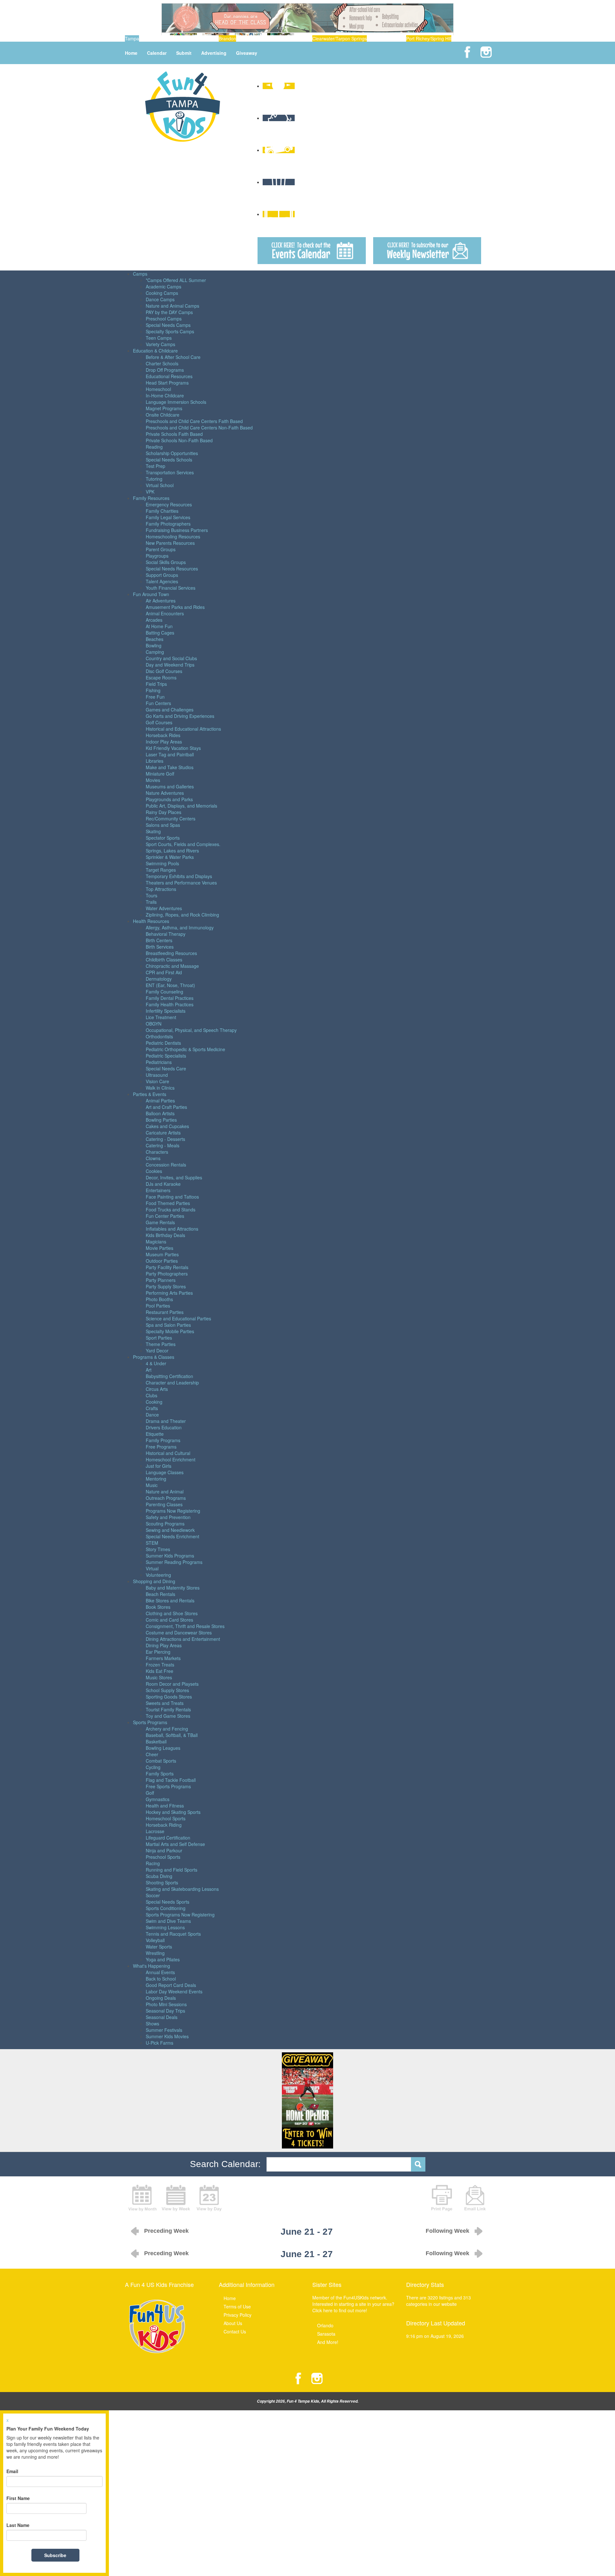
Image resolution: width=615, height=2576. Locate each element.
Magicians (156, 1242)
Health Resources (151, 921)
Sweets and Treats (165, 1703)
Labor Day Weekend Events (174, 1991)
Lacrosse (155, 1831)
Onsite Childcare (163, 415)
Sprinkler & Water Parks (170, 857)
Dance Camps (160, 299)
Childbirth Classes (164, 960)
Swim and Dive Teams (168, 1921)
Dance (152, 1415)
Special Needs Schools (169, 460)
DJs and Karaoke (163, 1184)
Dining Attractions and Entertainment (183, 1639)
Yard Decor (157, 1350)
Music (152, 1485)
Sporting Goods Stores (169, 1697)
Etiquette (155, 1434)
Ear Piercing (158, 1652)
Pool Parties (158, 1306)
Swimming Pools (162, 863)
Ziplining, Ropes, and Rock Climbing (182, 915)
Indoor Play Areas (164, 742)
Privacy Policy (238, 2315)
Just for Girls (159, 1466)
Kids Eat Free (160, 1671)
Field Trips (156, 684)
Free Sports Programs (168, 1786)
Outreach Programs (166, 1498)
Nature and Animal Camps (172, 306)
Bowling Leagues (163, 1748)
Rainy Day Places (164, 812)
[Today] (209, 2197)
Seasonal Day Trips (165, 2011)
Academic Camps (164, 287)
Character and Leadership (172, 1383)
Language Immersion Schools (176, 402)
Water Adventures (164, 908)
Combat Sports (161, 1761)
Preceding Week (166, 2231)
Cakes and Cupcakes (167, 1126)
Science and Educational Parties (178, 1318)
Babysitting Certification (169, 1376)
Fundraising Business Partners (177, 530)
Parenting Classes (164, 1504)
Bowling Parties (161, 1120)
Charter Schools (162, 363)
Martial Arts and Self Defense (175, 1844)
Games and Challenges (170, 710)
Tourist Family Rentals (168, 1709)
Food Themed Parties (168, 1203)
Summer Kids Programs (170, 1556)
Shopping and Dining (154, 1581)
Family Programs (163, 1440)
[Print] (442, 2197)
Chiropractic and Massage (172, 966)
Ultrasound (157, 1075)
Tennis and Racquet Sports (173, 1934)
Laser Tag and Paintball (170, 754)
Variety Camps (160, 344)
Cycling (153, 1767)
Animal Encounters (165, 613)
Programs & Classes (154, 1357)
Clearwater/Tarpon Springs (340, 38)
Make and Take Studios (170, 767)
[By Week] (176, 2197)
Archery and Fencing (167, 1729)
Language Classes (165, 1472)
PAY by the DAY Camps (169, 312)
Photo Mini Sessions (166, 2004)
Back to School (161, 1979)
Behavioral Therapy (166, 934)
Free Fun (155, 697)
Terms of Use (237, 2306)
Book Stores (158, 1607)
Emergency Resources (169, 504)
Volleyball (155, 1940)
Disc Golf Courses (164, 671)
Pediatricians (159, 1062)
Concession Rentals (166, 1165)
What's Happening (152, 1966)
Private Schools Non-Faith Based (179, 440)
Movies (153, 780)
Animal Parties (160, 1101)
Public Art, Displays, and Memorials (181, 806)
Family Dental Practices (170, 998)
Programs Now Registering (173, 1511)
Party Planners (161, 1280)
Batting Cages (160, 633)
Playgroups (157, 556)
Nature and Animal (165, 1492)
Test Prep (156, 466)
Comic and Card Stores (169, 1620)
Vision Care (157, 1081)
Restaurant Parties (165, 1312)
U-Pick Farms (160, 2043)
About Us (233, 2323)
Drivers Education (164, 1427)
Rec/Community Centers (171, 819)
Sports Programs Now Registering (180, 1915)
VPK (150, 492)
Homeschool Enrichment (171, 1459)
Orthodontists (159, 1036)
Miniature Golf (160, 774)
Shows (152, 2023)
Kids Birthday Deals (165, 1235)
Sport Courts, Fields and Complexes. (183, 844)
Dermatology (159, 979)
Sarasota (326, 2334)
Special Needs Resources (172, 569)
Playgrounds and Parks (169, 799)
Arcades (154, 620)
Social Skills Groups (166, 562)
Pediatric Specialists (166, 1056)
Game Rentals (160, 1222)
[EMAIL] (475, 2197)
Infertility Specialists (166, 1011)
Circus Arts (157, 1389)
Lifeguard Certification (168, 1838)
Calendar (157, 53)
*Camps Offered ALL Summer (176, 280)
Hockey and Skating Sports (173, 1812)
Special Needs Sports (168, 1902)
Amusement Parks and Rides (175, 607)
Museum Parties (162, 1254)
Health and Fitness (165, 1806)
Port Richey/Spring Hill (429, 38)
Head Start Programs (167, 383)
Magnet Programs (164, 408)
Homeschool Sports (166, 1818)
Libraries (155, 761)
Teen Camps (159, 338)
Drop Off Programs (165, 370)
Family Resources (151, 498)
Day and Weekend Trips (170, 665)
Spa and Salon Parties (168, 1325)
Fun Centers (158, 703)
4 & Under (156, 1363)
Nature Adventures (165, 793)
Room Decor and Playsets (172, 1684)
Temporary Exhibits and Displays (179, 876)
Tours (152, 895)
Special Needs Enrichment (172, 1536)
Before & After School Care (173, 357)
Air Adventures (161, 601)
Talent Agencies (162, 581)
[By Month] (143, 2197)
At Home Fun (159, 626)
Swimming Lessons (165, 1927)
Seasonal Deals (162, 2017)
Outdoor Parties (162, 1261)
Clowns (153, 1158)
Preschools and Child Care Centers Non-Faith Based (199, 428)
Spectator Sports (163, 838)
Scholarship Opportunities (172, 453)
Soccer (153, 1895)
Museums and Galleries (170, 786)
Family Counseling (164, 992)
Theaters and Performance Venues (181, 883)
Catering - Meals (163, 1145)
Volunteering (158, 1575)
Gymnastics (158, 1799)
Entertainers (158, 1190)
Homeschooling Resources (173, 536)
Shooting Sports (162, 1882)
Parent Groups (161, 549)
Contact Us (235, 2331)
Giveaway (247, 53)
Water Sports (159, 1947)
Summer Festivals (164, 2030)
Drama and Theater (166, 1421)
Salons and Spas (163, 825)
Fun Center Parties (165, 1216)
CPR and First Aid (164, 972)
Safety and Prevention (168, 1517)
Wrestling (155, 1953)
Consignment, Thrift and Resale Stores (185, 1626)
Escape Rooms (161, 677)
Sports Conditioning (166, 1908)
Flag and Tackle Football (171, 1780)
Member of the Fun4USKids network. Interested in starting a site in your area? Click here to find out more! (353, 2304)
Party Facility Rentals (167, 1267)
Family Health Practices (170, 1004)
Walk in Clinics (160, 1088)
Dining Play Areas (164, 1645)
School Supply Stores (167, 1690)
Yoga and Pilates (163, 1959)
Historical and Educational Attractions (183, 729)
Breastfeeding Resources (171, 953)
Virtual (152, 1568)
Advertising (214, 53)
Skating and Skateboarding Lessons (182, 1889)
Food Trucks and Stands (171, 1209)
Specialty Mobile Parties (170, 1331)
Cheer (152, 1754)
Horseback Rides (163, 735)
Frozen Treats (160, 1665)
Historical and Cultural (168, 1453)
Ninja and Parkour (164, 1850)
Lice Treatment (161, 1017)
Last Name (18, 2525)
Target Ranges (161, 870)
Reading (154, 447)
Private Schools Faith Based (174, 434)
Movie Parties (160, 1248)
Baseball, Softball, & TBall (172, 1735)
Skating (153, 831)
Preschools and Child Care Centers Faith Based (194, 421)
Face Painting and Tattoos (172, 1197)
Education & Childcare (155, 351)
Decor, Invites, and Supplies (174, 1177)
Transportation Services (170, 472)
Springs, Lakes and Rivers (172, 851)
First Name (18, 2498)
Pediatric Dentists (163, 1043)
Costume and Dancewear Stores (179, 1633)
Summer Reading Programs (174, 1562)
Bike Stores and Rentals (170, 1600)
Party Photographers (167, 1274)
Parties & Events (150, 1094)
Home (131, 53)
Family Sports (160, 1774)
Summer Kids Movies (167, 2036)
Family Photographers (168, 524)
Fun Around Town (151, 594)
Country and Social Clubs (171, 658)
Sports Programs (150, 1722)
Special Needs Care (166, 1068)
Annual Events (160, 1972)
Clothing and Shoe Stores (172, 1613)
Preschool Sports (163, 1857)
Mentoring (156, 1479)
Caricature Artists (163, 1133)
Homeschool (158, 389)
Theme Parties (161, 1344)
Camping (155, 652)
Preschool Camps (164, 319)
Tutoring (154, 479)
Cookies (154, 1171)
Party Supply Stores (166, 1286)
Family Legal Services (168, 517)
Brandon (227, 38)
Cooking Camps (162, 293)
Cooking (154, 1402)
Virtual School (160, 485)
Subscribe (55, 2555)
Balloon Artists (160, 1113)
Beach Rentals (160, 1594)
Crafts (152, 1408)
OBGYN (154, 1024)
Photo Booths (159, 1299)
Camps (140, 274)
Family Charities (162, 511)
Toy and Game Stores (168, 1716)
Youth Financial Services (171, 588)
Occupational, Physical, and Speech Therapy (191, 1030)
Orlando (325, 2325)
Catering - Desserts (165, 1139)
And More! (328, 2342)
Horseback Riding (164, 1825)
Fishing (153, 690)
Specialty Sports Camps (170, 331)
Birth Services (160, 947)
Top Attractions (161, 889)
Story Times (158, 1549)
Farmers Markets (163, 1658)
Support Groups (162, 575)
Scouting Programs (165, 1524)
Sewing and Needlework (170, 1530)
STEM (152, 1543)
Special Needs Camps (168, 325)
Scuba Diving (159, 1876)
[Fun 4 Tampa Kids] (183, 106)
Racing (153, 1863)
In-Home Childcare (165, 395)
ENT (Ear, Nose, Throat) (170, 985)
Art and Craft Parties (166, 1107)
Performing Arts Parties (169, 1293)
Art (149, 1370)
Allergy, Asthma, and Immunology (180, 927)
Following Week (447, 2231)
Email (12, 2471)
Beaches (155, 639)
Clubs (152, 1395)
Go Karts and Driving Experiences (180, 716)
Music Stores (159, 1677)
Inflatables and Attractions (172, 1229)
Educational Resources (169, 376)
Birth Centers (159, 940)
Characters (157, 1152)
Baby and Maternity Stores (173, 1588)
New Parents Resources (170, 543)
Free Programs (161, 1447)
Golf (150, 1793)
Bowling (154, 645)
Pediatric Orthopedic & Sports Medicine (185, 1049)
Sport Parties (159, 1338)
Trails (151, 902)
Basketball (156, 1741)
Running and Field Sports (172, 1870)
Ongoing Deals (161, 1998)
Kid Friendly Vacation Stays (173, 748)
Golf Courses (159, 722)
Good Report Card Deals (171, 1985)
